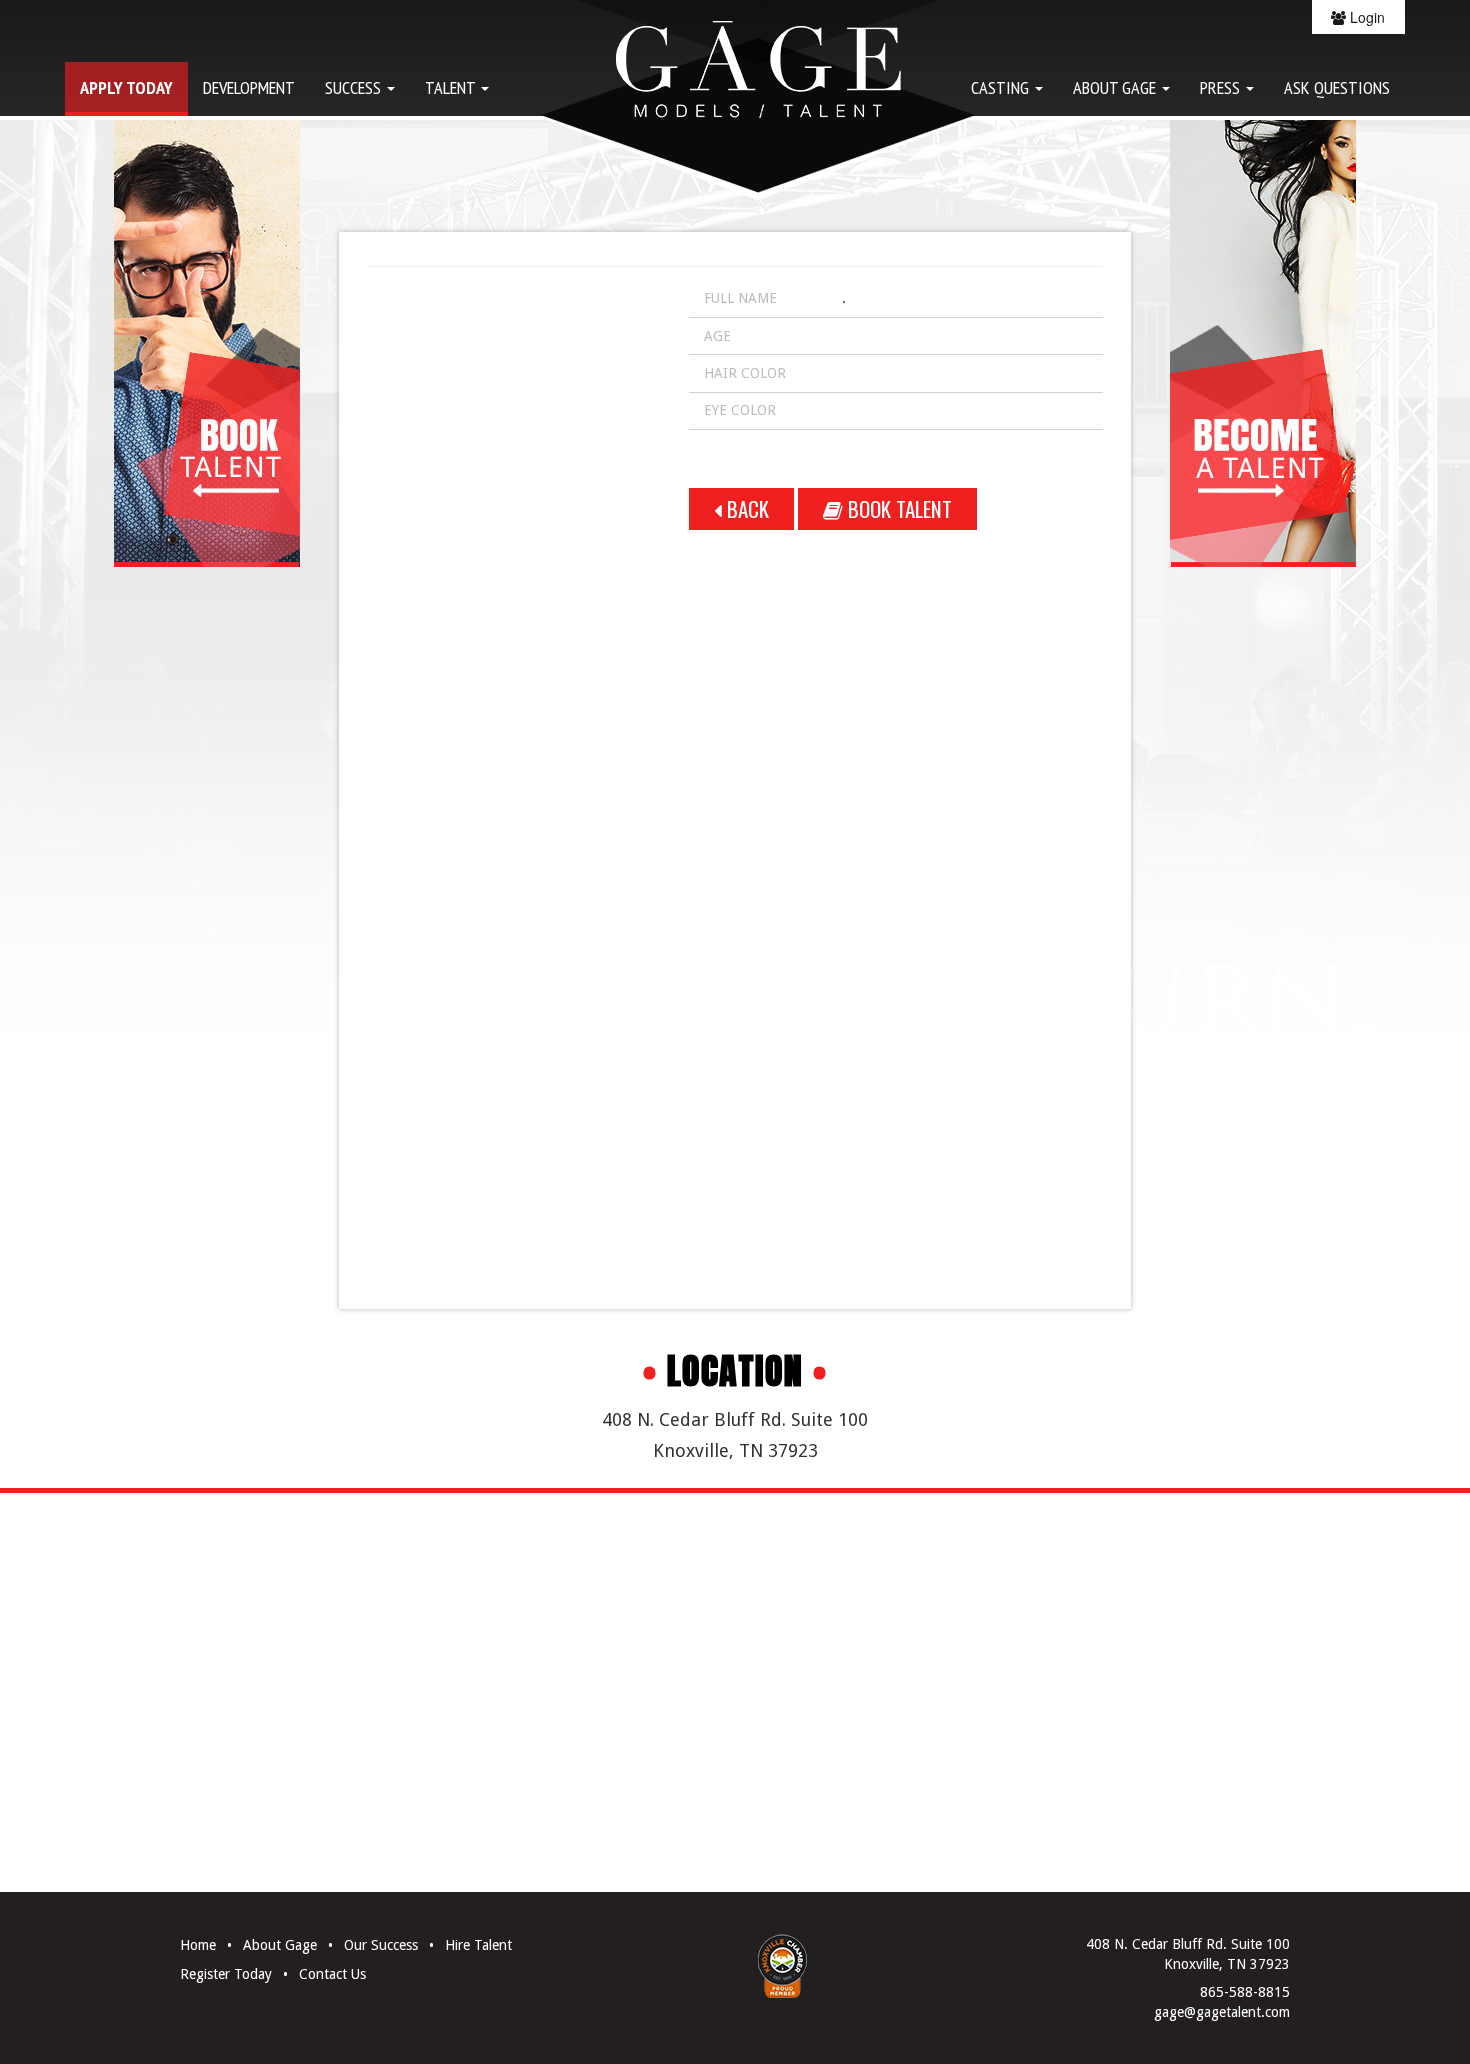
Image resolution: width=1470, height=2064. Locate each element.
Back (745, 508)
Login (1365, 17)
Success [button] (355, 87)
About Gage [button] (1116, 87)
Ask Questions (1337, 87)
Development (249, 87)
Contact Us (332, 1974)
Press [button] (1222, 87)
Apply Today (126, 87)
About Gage (280, 1945)
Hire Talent (478, 1945)
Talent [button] (452, 87)
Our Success (381, 1945)
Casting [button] (1002, 87)
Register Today (226, 1974)
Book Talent (897, 508)
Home (198, 1945)
